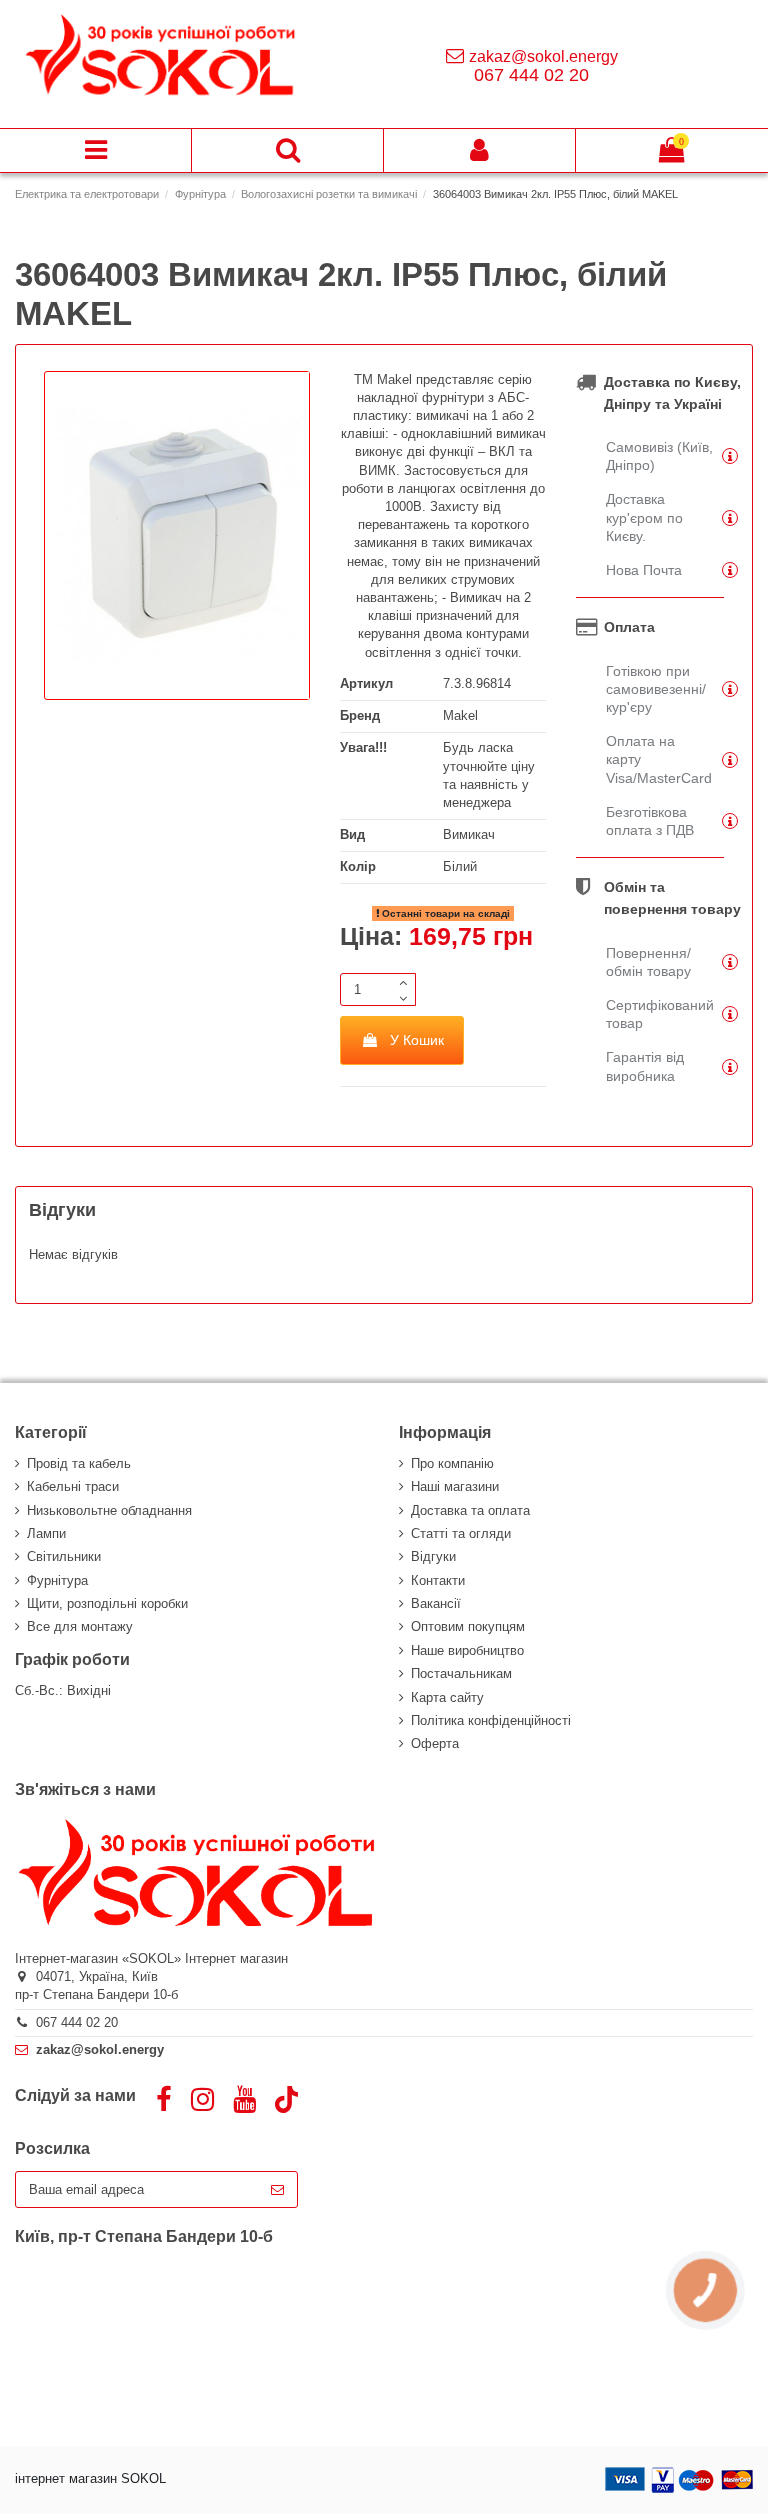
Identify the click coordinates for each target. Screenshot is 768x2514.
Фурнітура (57, 1580)
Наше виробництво (467, 1650)
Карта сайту (447, 1697)
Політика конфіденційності (491, 1720)
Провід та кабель (79, 1463)
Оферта (435, 1743)
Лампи (46, 1533)
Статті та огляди (461, 1533)
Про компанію (452, 1463)
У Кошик (417, 1040)
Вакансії (436, 1603)
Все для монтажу (80, 1626)
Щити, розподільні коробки (107, 1603)
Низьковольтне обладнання (109, 1510)
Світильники (64, 1556)
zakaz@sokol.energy (543, 56)
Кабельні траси (73, 1486)
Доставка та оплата (470, 1510)
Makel (460, 715)
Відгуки (433, 1556)
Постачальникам (461, 1673)
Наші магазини (455, 1486)
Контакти (438, 1580)
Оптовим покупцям (468, 1626)
